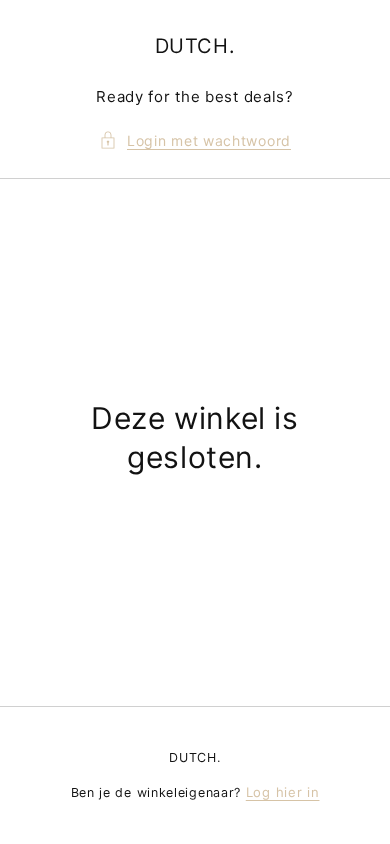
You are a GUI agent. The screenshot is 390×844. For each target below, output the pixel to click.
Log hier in (283, 792)
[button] (195, 140)
